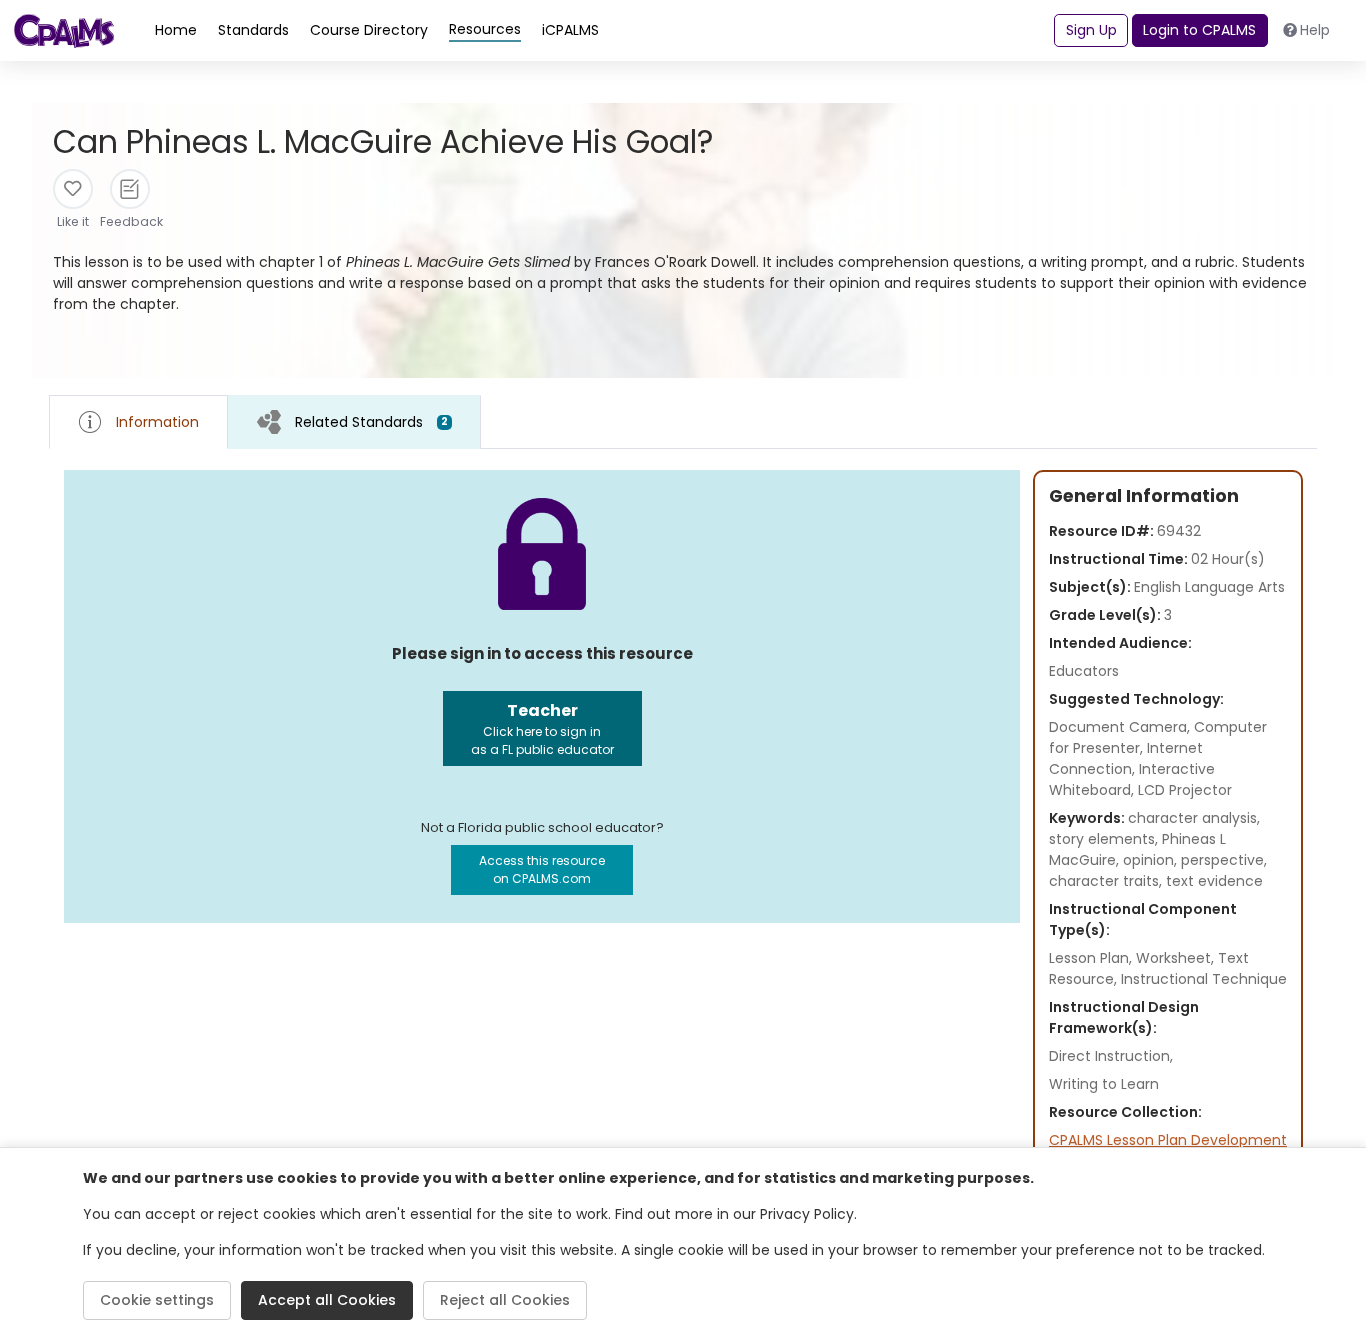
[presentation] (354, 421)
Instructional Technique (1204, 979)
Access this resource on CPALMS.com (542, 869)
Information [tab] (157, 422)
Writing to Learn (1104, 1084)
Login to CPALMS (1199, 30)
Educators (1084, 671)
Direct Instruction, (1111, 1056)
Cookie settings (157, 1300)
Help (1315, 30)
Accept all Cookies (327, 1300)
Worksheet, (1177, 958)
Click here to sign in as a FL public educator (542, 728)
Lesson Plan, (1092, 958)
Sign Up (1091, 30)
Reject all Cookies (505, 1300)
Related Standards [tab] (371, 422)
